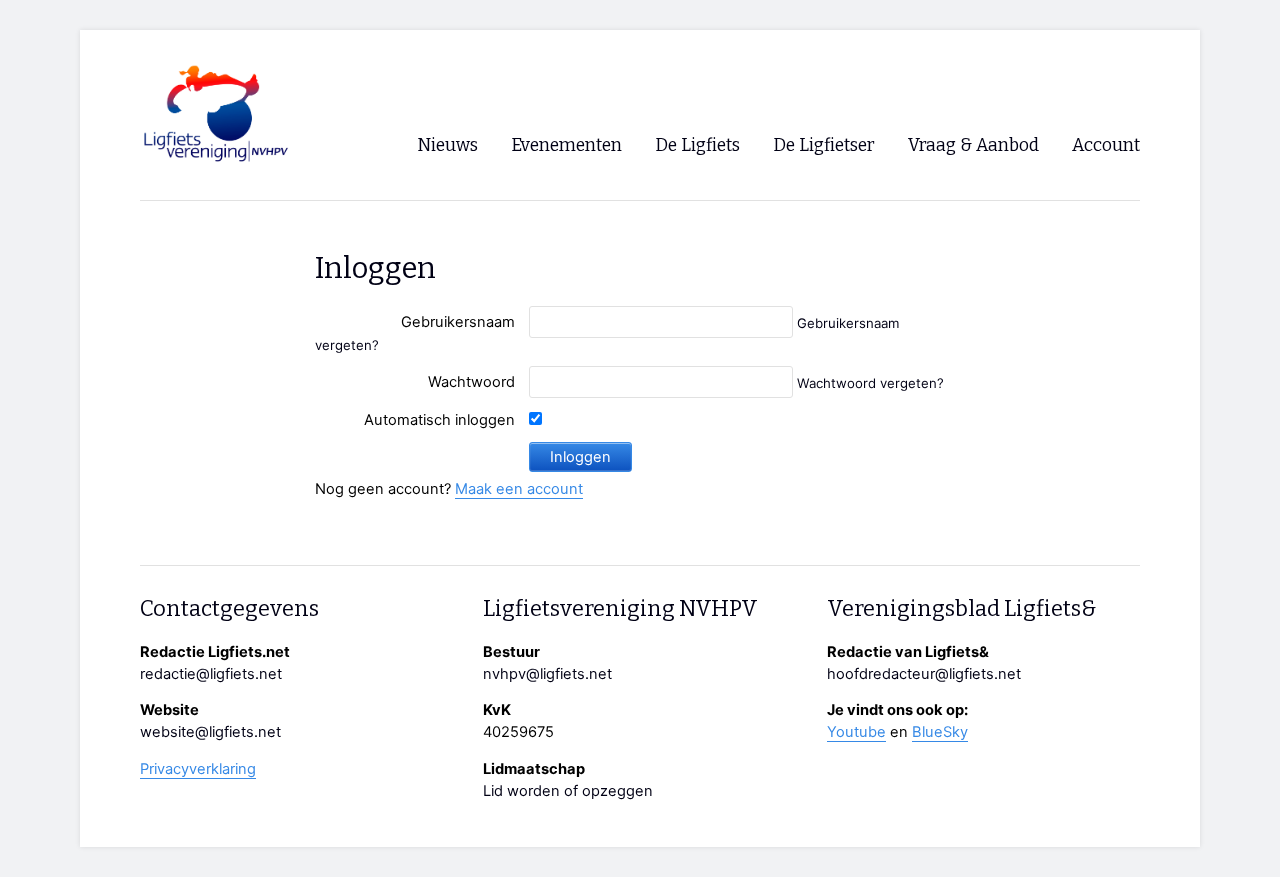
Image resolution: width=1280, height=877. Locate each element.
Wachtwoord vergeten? (870, 383)
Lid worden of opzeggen (568, 791)
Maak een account (519, 489)
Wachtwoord (471, 382)
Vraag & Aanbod (973, 145)
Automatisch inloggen (439, 420)
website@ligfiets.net (210, 732)
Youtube (856, 732)
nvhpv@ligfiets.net (547, 674)
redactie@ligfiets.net (211, 674)
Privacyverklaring (198, 769)
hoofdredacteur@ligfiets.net (924, 674)
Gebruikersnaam (458, 322)
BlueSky (940, 732)
